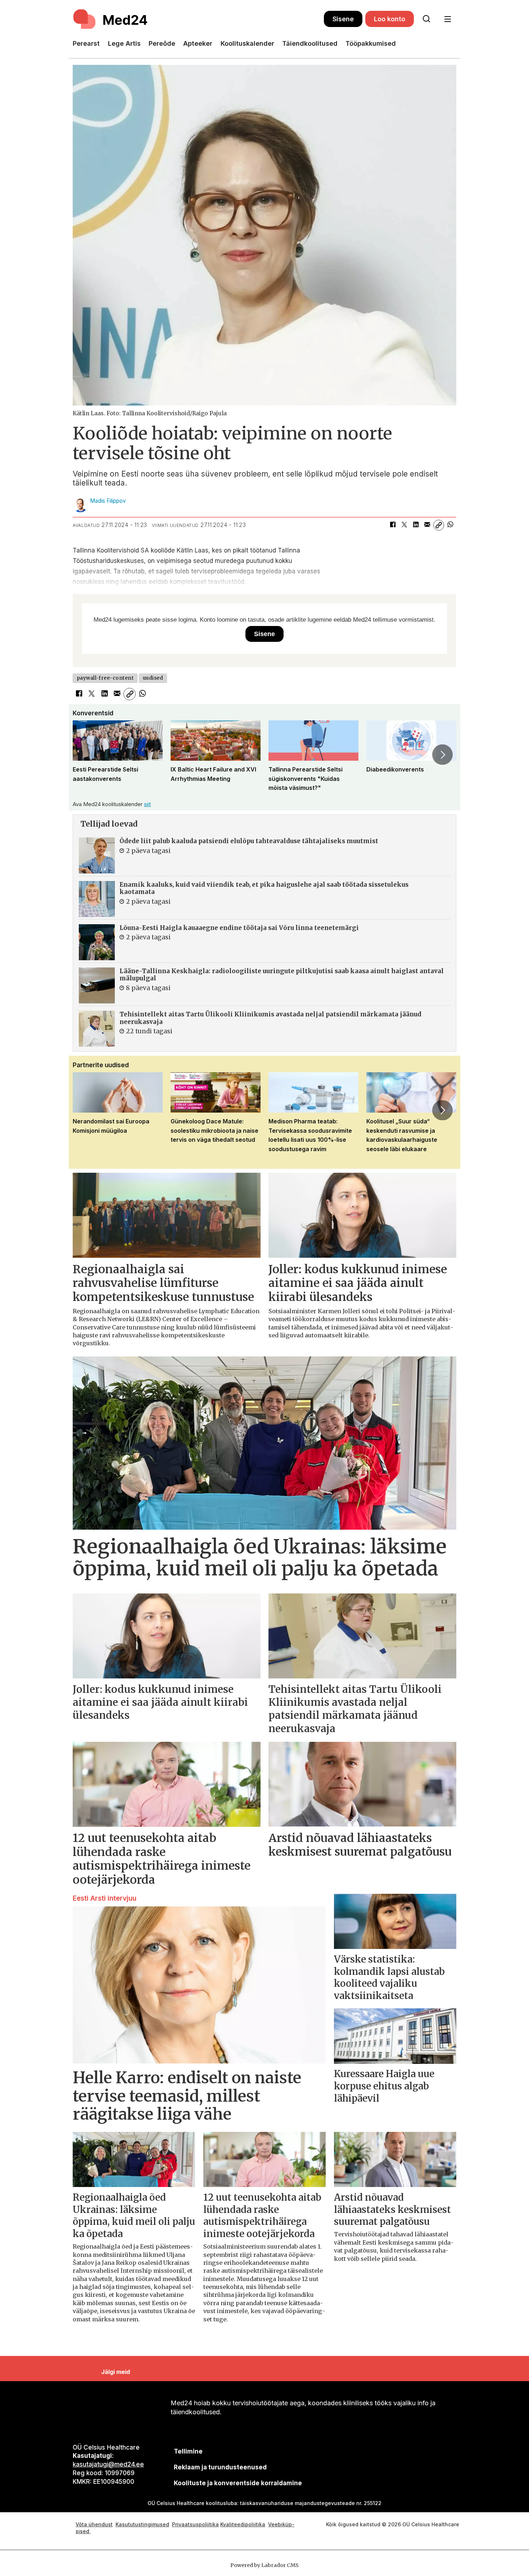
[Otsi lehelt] (426, 19)
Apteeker (198, 43)
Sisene (343, 19)
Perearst (86, 43)
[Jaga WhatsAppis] (450, 525)
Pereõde (162, 43)
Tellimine (188, 2451)
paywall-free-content (105, 678)
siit (147, 804)
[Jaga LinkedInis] (416, 525)
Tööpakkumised (371, 43)
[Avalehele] (198, 19)
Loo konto (390, 19)
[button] (86, 755)
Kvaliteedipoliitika (243, 2524)
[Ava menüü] (447, 19)
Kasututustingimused (142, 2524)
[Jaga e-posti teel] (427, 525)
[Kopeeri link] (439, 525)
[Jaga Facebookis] (393, 525)
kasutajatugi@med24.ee (108, 2464)
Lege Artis (124, 43)
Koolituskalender (247, 43)
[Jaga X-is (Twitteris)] (404, 525)
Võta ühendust (94, 2524)
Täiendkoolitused (310, 43)
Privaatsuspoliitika (195, 2524)
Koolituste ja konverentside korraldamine (238, 2483)
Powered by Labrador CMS (264, 2565)
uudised (153, 678)
